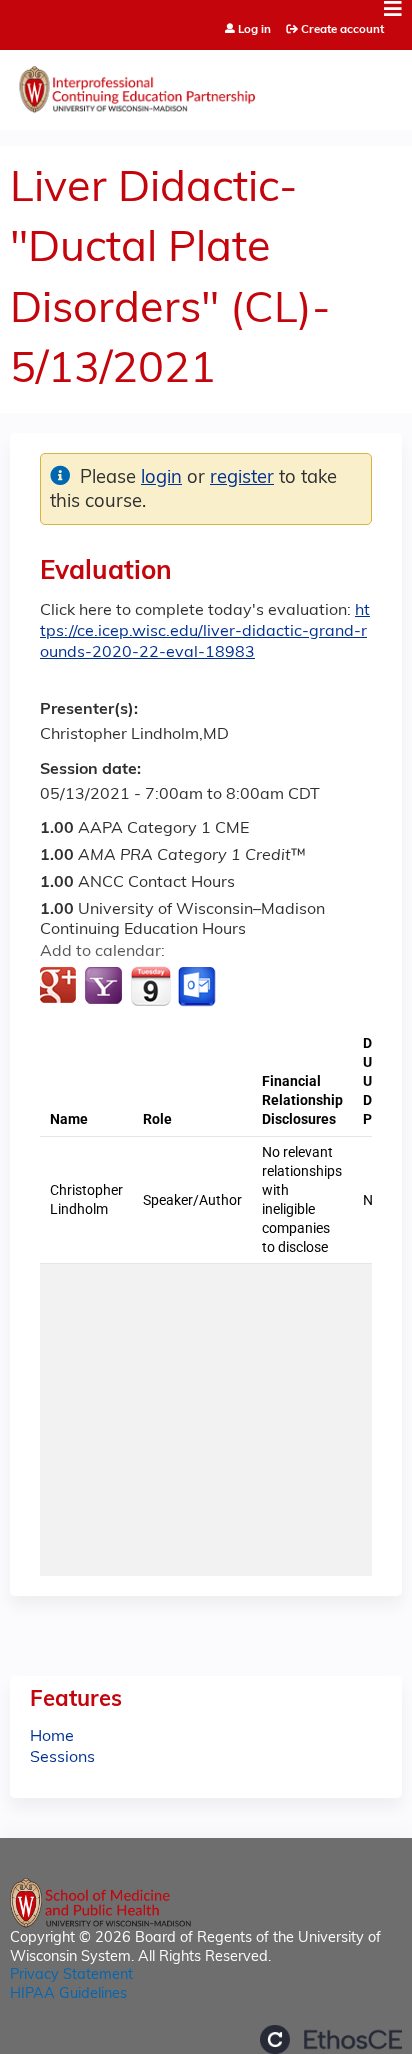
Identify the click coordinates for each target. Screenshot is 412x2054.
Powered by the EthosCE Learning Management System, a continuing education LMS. (331, 2039)
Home (52, 1737)
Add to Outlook (198, 987)
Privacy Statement (71, 1975)
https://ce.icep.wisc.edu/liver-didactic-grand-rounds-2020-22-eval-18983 (205, 632)
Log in (254, 30)
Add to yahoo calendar (105, 987)
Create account (342, 30)
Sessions (62, 1758)
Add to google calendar (60, 987)
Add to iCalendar (150, 986)
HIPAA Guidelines (68, 1994)
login (161, 478)
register (242, 478)
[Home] (206, 85)
